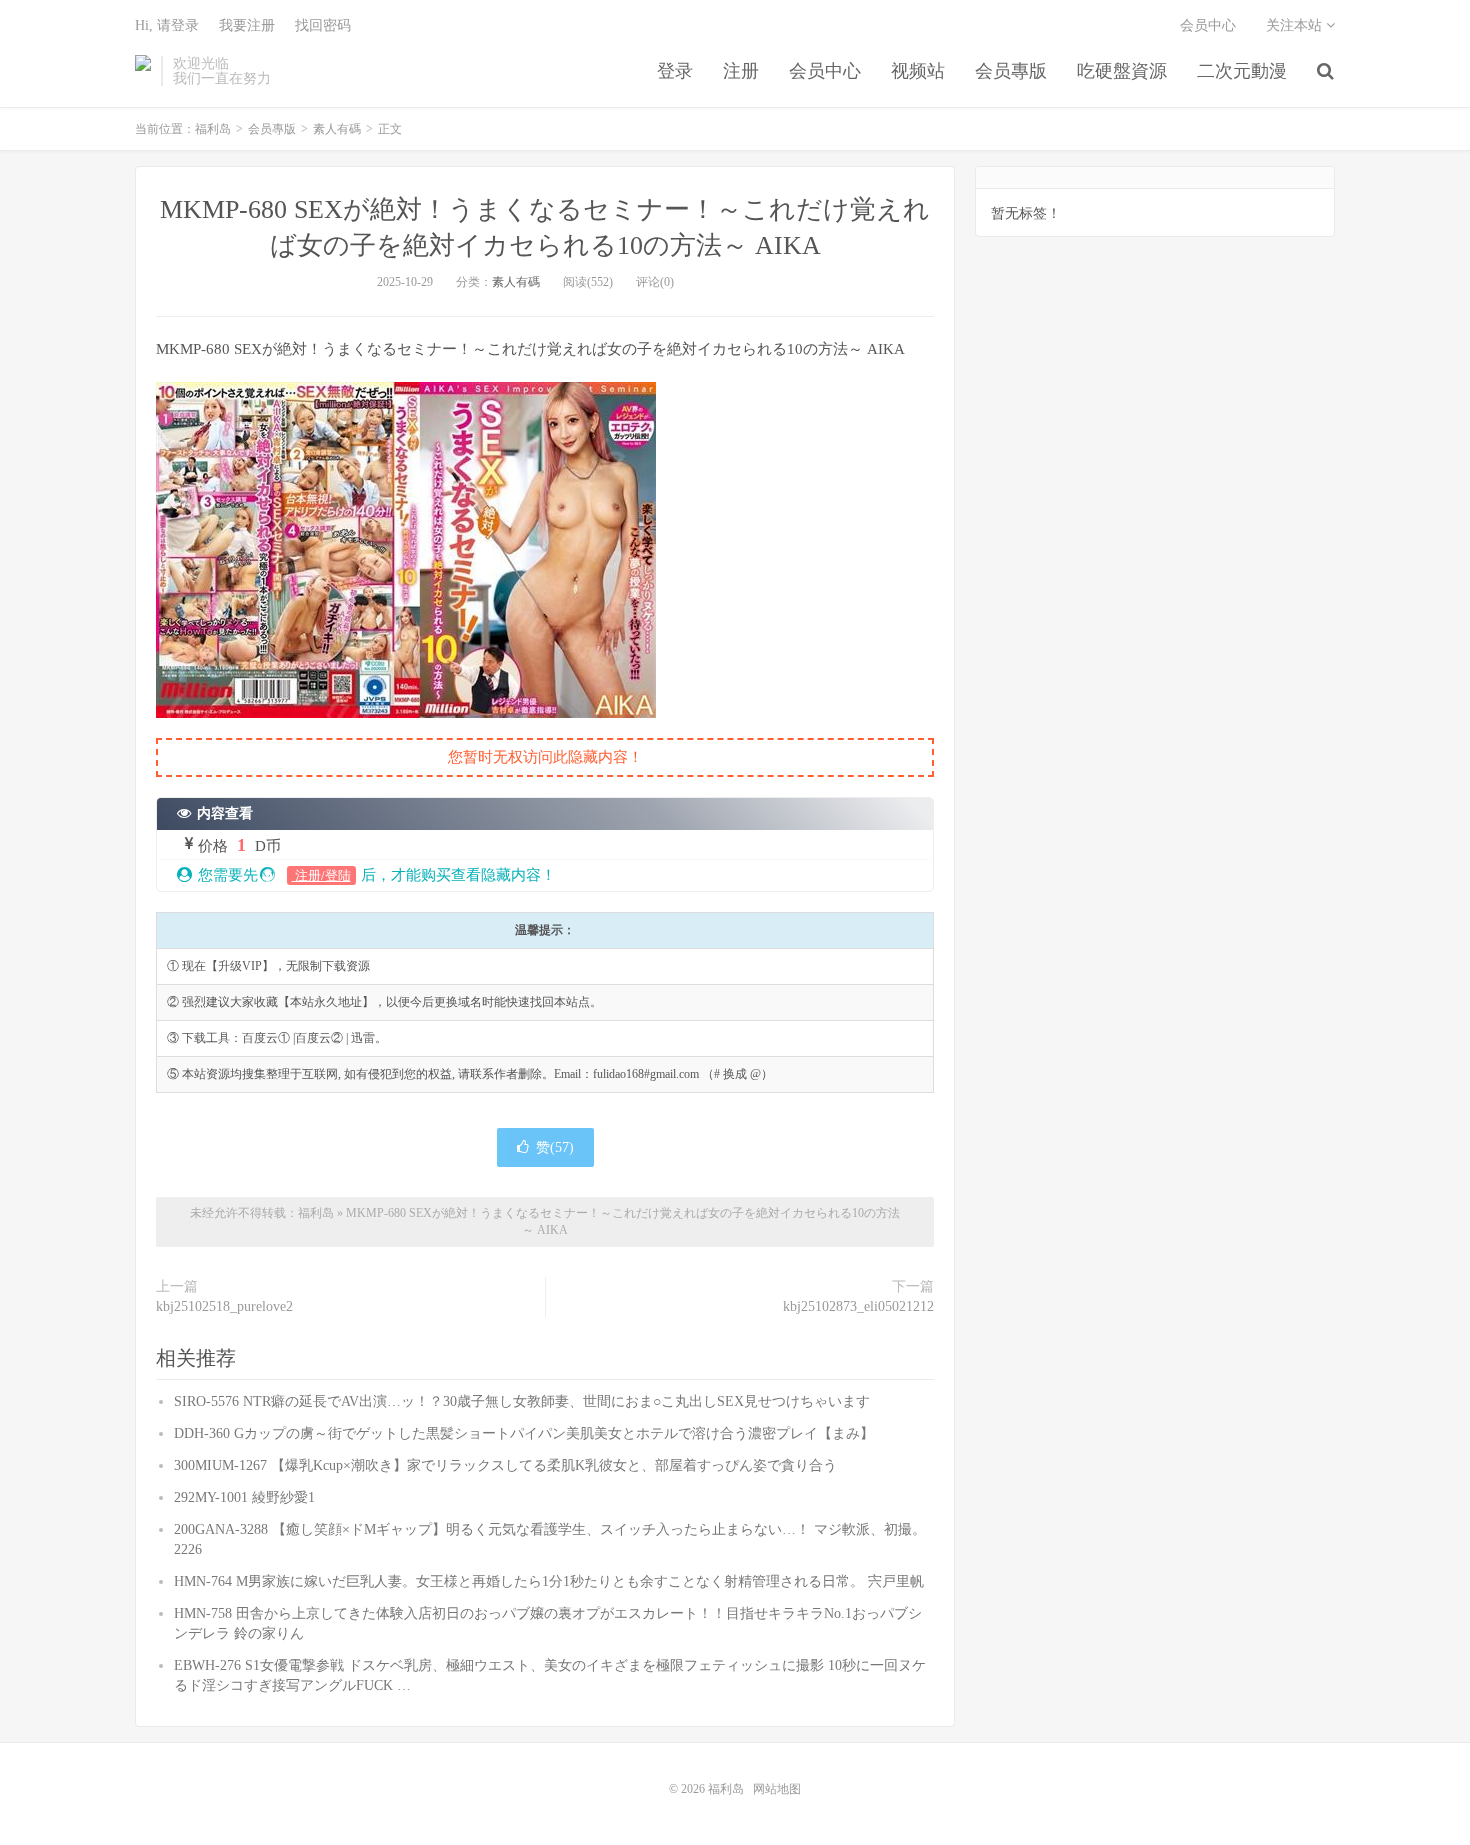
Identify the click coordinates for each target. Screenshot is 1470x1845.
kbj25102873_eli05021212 (858, 1306)
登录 (675, 71)
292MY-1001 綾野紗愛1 (244, 1497)
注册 (741, 71)
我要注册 (247, 25)
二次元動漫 (1242, 71)
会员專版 (1011, 71)
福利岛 (143, 71)
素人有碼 (337, 129)
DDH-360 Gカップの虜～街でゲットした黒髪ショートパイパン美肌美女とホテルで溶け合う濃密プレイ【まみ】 (524, 1433)
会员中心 (825, 71)
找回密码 (323, 25)
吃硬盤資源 (1122, 71)
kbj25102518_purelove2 (224, 1306)
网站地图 (777, 1789)
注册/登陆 (321, 875)
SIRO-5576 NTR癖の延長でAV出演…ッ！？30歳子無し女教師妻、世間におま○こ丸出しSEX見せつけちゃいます (522, 1401)
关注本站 (1296, 25)
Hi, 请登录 (167, 25)
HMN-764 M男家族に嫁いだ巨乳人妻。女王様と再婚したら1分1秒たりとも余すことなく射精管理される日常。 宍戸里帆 (549, 1581)
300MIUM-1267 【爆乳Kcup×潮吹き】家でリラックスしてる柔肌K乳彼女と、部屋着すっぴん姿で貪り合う (505, 1465)
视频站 (918, 71)
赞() (555, 1147)
